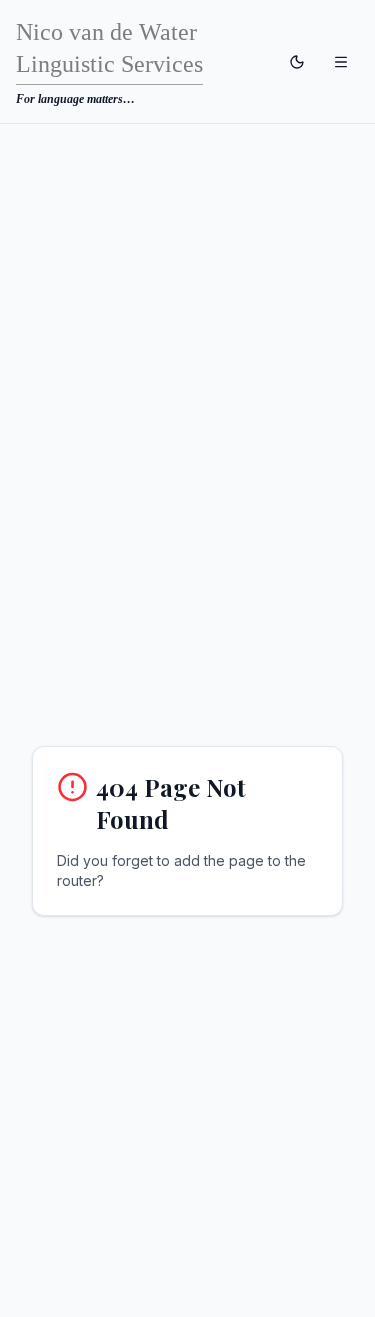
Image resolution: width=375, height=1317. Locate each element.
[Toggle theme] (297, 62)
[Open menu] (341, 62)
